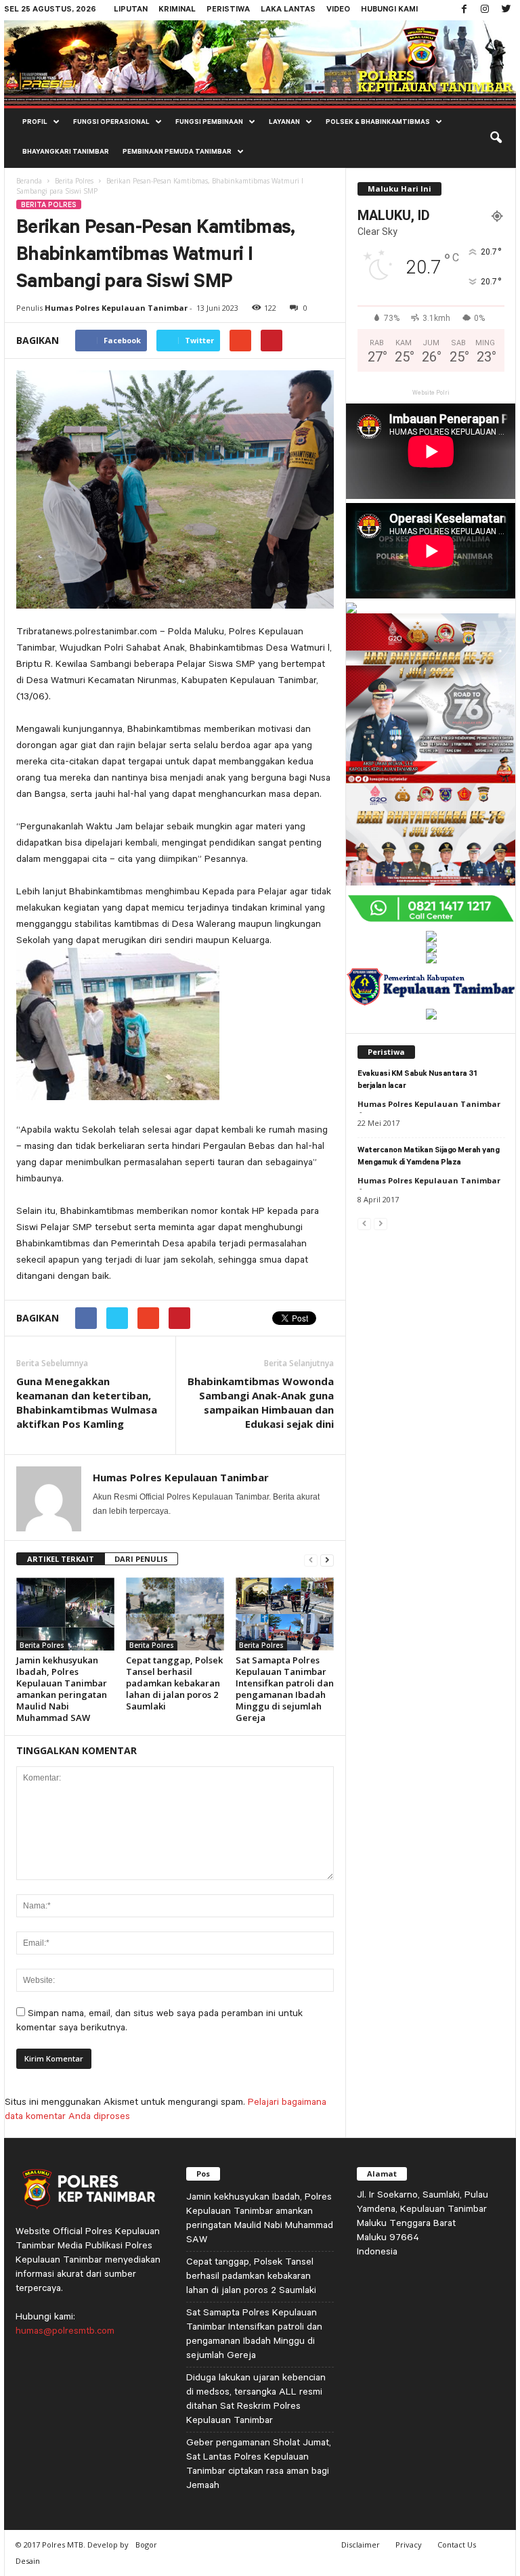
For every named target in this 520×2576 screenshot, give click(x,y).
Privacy (409, 2545)
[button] (496, 138)
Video (338, 10)
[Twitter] (506, 10)
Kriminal (177, 10)
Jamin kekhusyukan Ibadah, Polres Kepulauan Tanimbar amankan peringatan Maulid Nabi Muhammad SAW (62, 1689)
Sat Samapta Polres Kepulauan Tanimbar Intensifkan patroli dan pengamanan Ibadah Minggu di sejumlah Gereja (285, 1689)
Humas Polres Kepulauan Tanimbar (116, 308)
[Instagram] (485, 10)
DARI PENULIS (141, 1559)
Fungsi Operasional (111, 123)
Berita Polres (74, 181)
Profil (35, 123)
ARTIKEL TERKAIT (61, 1559)
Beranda (29, 181)
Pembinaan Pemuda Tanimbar (177, 153)
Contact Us (457, 2545)
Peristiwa (228, 10)
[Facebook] (464, 10)
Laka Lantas (288, 10)
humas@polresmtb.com (65, 2330)
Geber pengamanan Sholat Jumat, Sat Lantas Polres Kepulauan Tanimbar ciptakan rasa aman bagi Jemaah (259, 2463)
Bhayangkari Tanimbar (66, 153)
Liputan (131, 10)
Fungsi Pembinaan (209, 123)
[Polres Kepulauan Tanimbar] (260, 63)
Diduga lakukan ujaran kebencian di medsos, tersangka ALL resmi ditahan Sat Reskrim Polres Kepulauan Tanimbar (256, 2398)
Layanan (284, 123)
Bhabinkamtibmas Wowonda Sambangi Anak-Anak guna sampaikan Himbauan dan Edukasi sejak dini (261, 1402)
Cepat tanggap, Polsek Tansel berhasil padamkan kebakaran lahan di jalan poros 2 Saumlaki (174, 1683)
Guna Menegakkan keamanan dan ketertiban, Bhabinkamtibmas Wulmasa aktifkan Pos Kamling (87, 1402)
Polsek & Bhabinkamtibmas (378, 123)
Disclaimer (361, 2545)
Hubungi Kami (389, 10)
